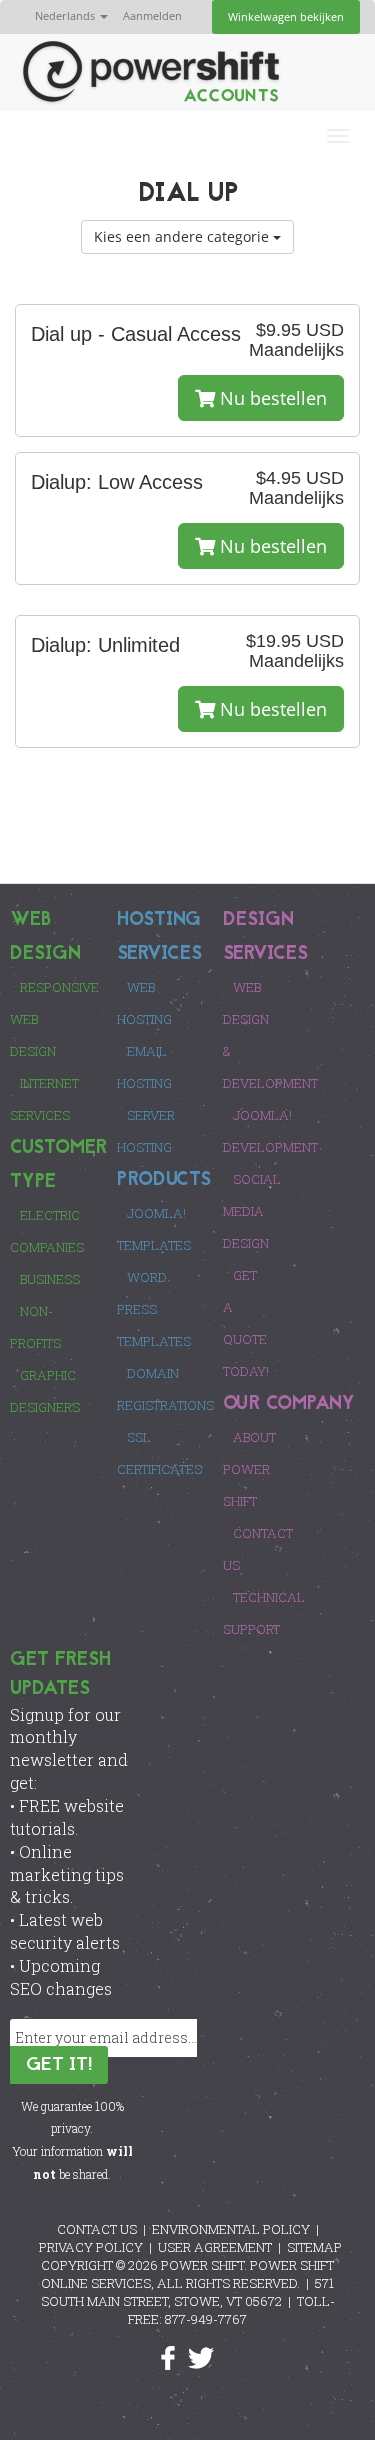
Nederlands (66, 15)
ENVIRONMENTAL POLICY (231, 2229)
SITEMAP (314, 2247)
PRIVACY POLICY (91, 2247)
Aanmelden (152, 15)
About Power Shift (249, 1469)
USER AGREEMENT (215, 2247)
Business (50, 1279)
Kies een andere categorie (183, 236)
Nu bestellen (271, 398)
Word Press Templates (154, 1309)
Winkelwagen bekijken (286, 16)
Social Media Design (252, 1211)
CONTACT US (97, 2229)
